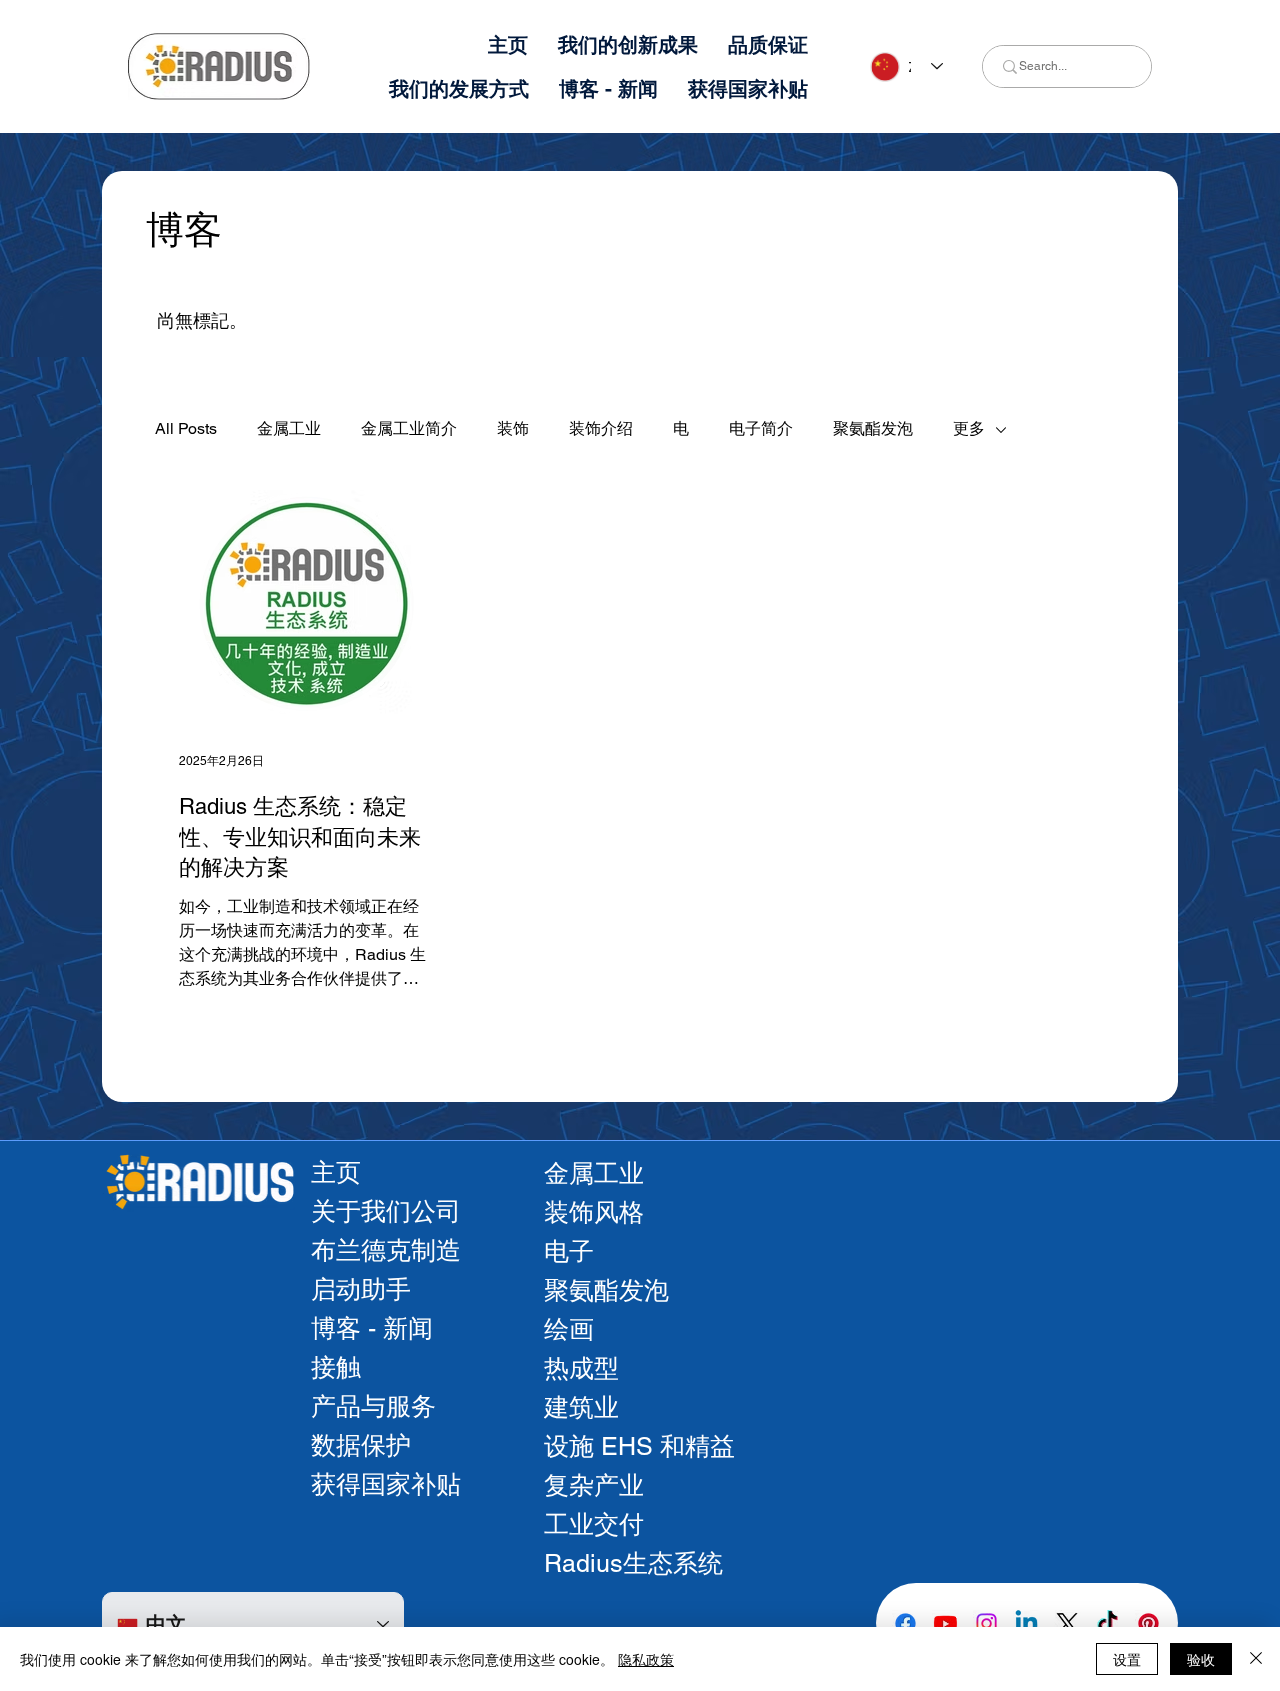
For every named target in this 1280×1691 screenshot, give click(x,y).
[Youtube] (945, 1623)
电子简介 (761, 428)
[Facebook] (905, 1623)
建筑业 (581, 1407)
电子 (569, 1251)
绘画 (569, 1329)
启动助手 (361, 1289)
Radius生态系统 (633, 1563)
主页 (336, 1172)
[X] (1067, 1623)
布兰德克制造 (386, 1250)
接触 (336, 1367)
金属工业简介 (409, 428)
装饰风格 (594, 1212)
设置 (1127, 1659)
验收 (1201, 1659)
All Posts (186, 428)
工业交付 (594, 1524)
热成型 (581, 1368)
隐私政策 (646, 1659)
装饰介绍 (601, 428)
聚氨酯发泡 (873, 428)
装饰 (513, 428)
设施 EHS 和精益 (639, 1446)
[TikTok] (1107, 1623)
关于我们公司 (386, 1211)
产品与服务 (373, 1406)
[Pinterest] (1148, 1623)
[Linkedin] (1026, 1623)
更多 (969, 428)
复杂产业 (594, 1485)
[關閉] (1256, 1659)
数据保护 (361, 1445)
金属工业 (289, 428)
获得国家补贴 (386, 1484)
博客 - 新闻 (372, 1328)
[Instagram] (986, 1623)
